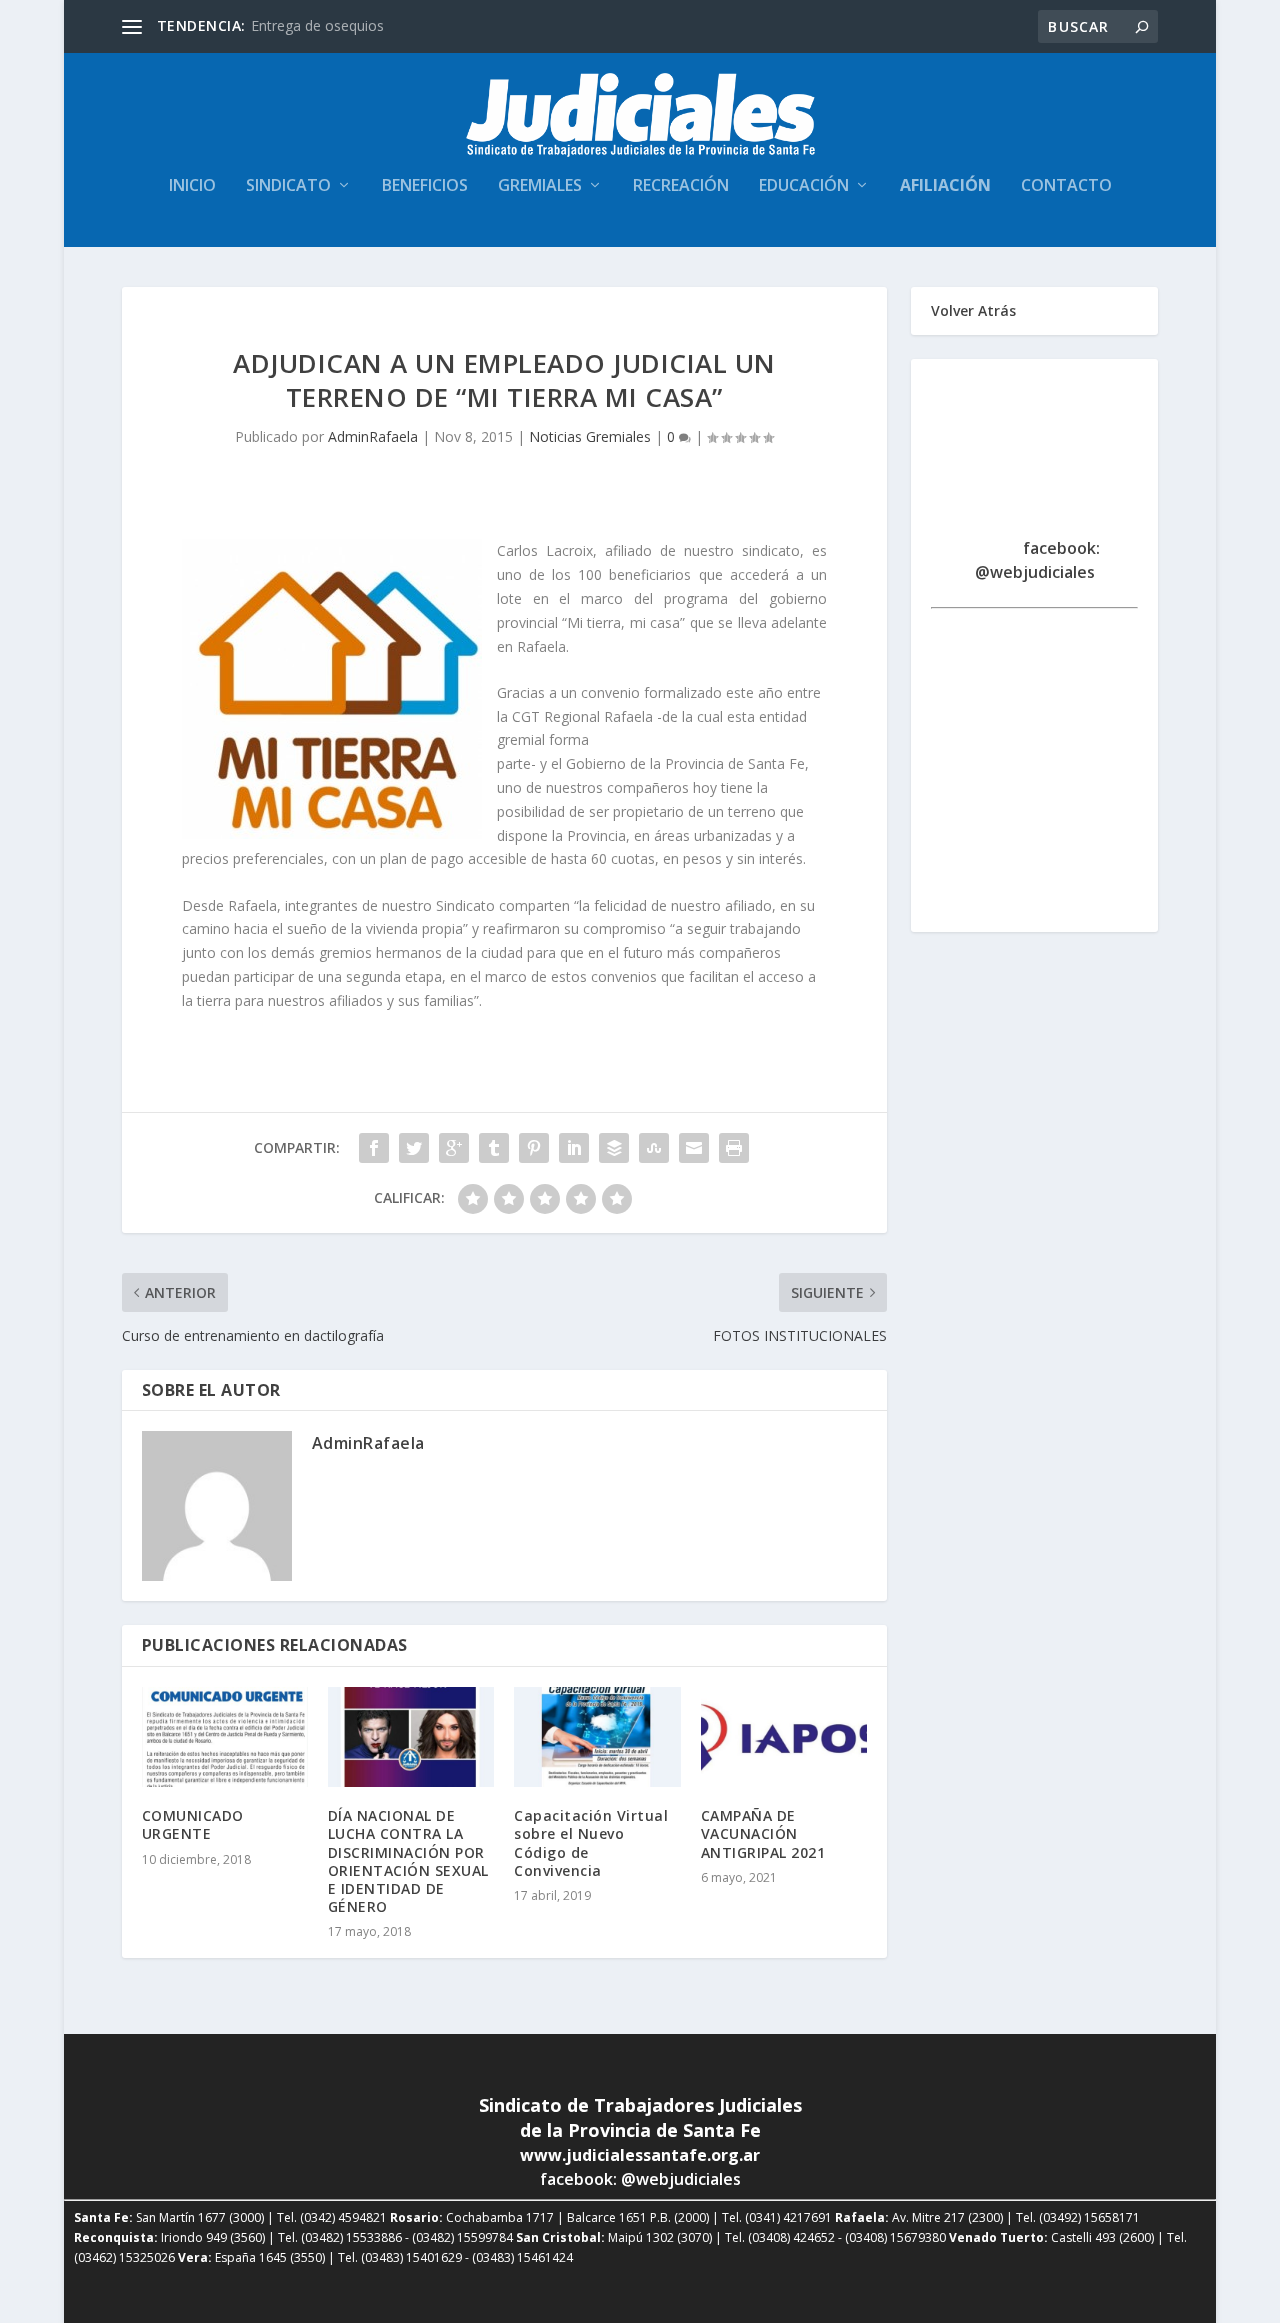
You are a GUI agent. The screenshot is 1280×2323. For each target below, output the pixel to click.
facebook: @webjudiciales (1037, 560)
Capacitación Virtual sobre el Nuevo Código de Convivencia (591, 1843)
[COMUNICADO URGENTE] (225, 1737)
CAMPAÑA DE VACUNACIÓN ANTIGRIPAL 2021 (763, 1833)
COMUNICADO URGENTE (193, 1824)
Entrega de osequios (317, 25)
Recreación (681, 186)
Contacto (1066, 186)
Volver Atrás (973, 310)
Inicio (192, 186)
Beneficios (425, 186)
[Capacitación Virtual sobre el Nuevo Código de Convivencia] (597, 1737)
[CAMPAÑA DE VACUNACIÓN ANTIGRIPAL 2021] (784, 1737)
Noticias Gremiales (590, 436)
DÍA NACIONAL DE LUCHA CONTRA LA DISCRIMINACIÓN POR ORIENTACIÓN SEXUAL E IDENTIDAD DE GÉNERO (408, 1861)
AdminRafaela (373, 436)
